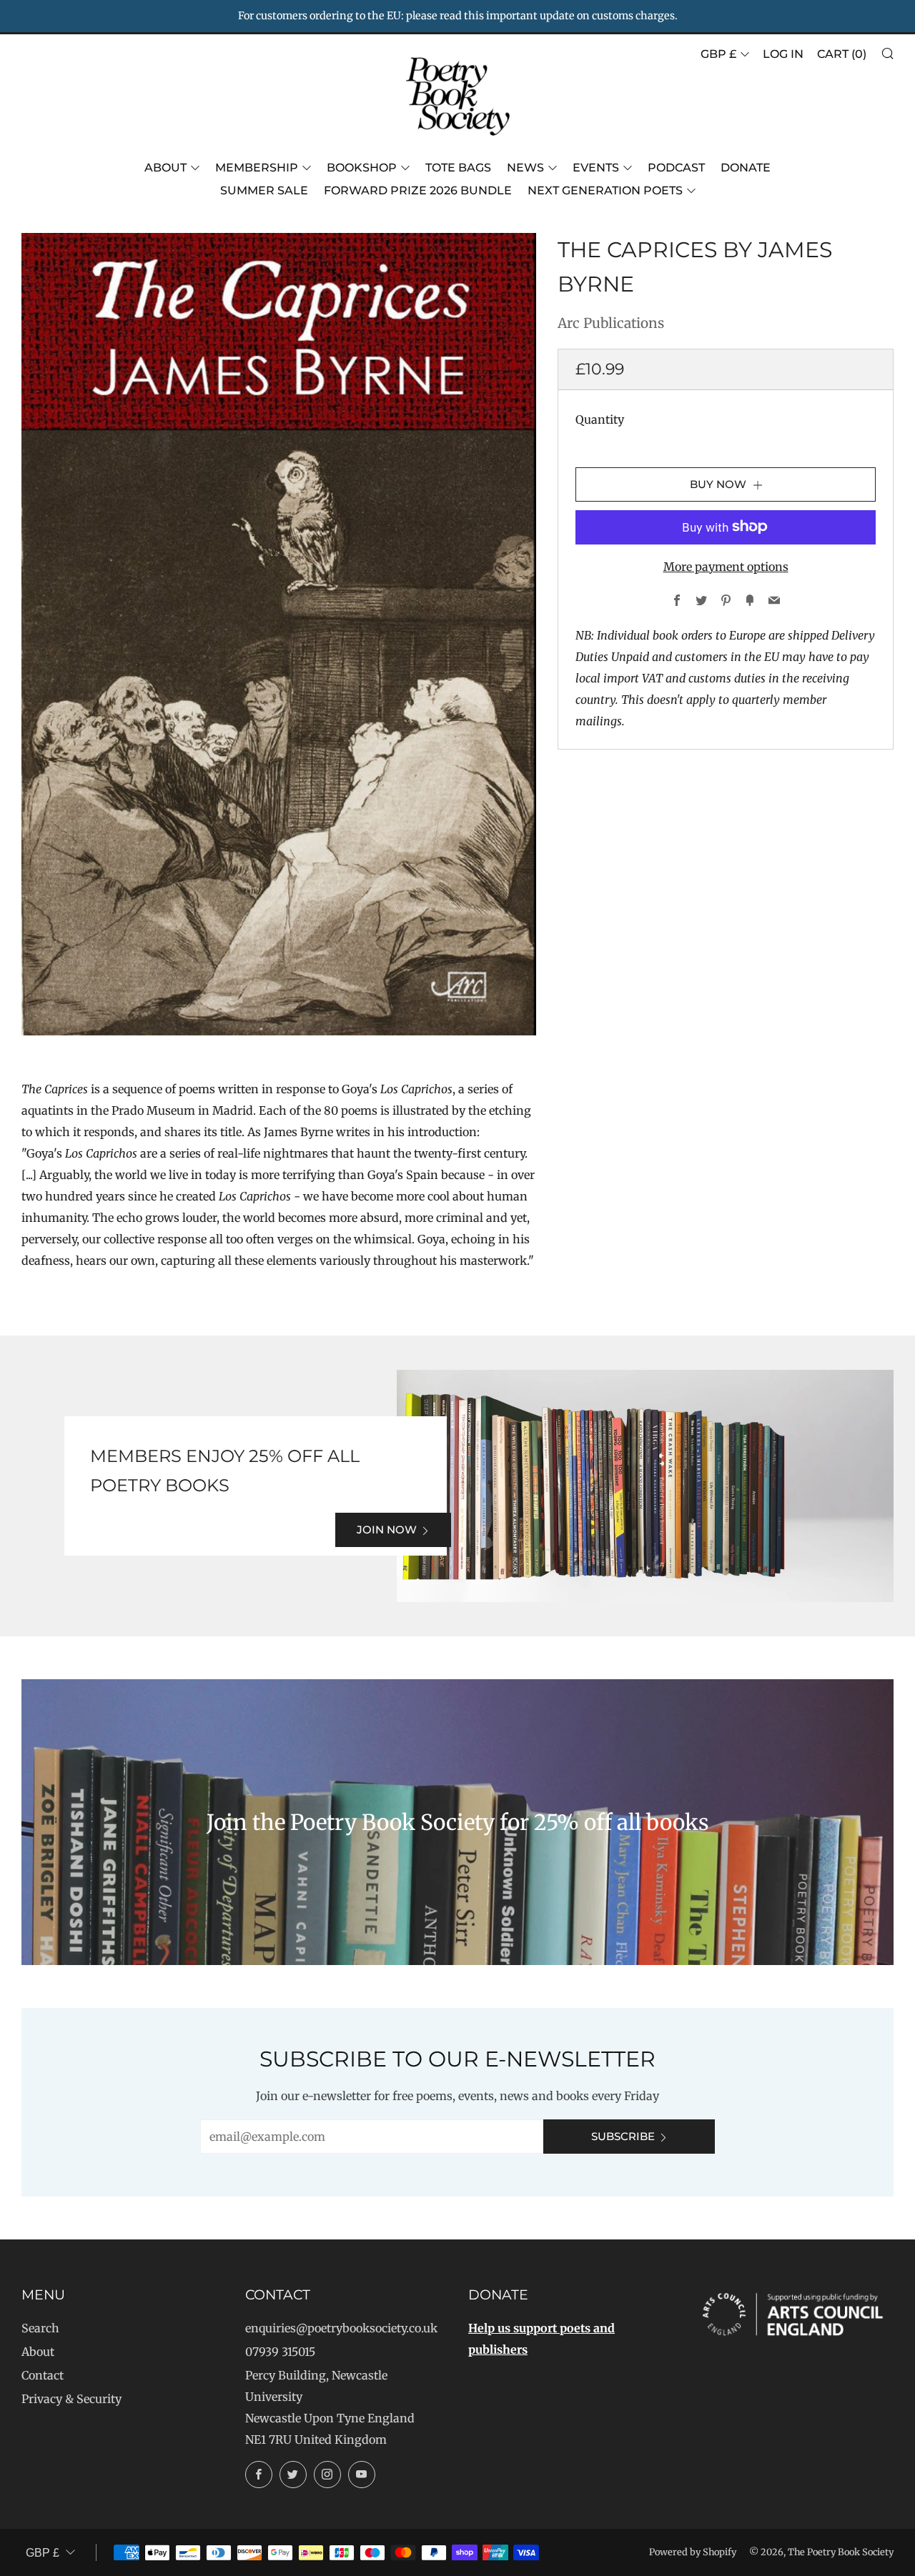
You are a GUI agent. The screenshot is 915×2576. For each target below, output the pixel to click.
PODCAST (676, 168)
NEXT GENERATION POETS (605, 190)
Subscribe (623, 2136)
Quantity (600, 419)
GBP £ (718, 54)
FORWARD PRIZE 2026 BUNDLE (418, 190)
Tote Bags (458, 168)
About (165, 168)
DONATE (746, 168)
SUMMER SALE (264, 190)
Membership (257, 168)
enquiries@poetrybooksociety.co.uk (341, 2328)
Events (596, 168)
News (525, 168)
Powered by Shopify (693, 2552)
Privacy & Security (71, 2399)
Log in (783, 54)
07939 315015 (280, 2352)
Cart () (842, 54)
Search (40, 2328)
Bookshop (362, 168)
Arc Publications (611, 323)
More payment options (726, 566)
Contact (43, 2375)
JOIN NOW (387, 1530)
